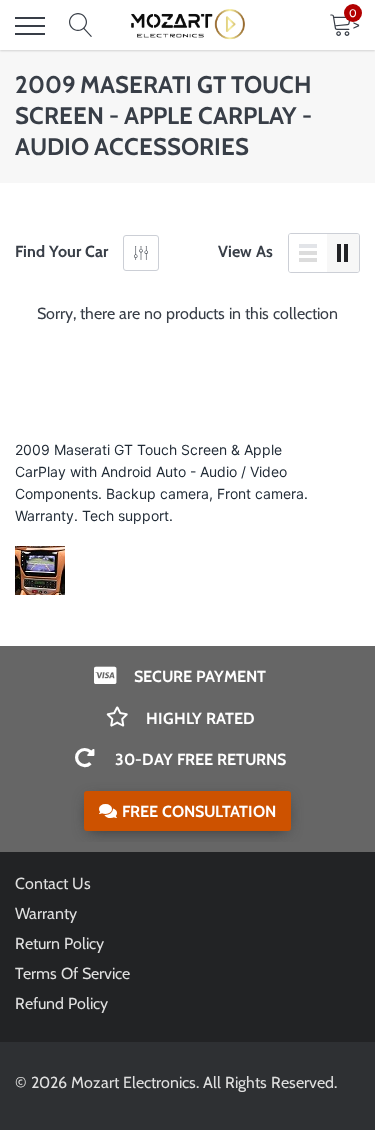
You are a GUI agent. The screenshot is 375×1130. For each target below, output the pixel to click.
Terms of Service (72, 973)
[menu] (30, 26)
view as (245, 251)
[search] (81, 26)
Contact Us (53, 883)
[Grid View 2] (343, 253)
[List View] (308, 253)
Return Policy (59, 943)
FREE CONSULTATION (199, 811)
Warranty (46, 913)
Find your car (61, 251)
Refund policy (61, 1003)
